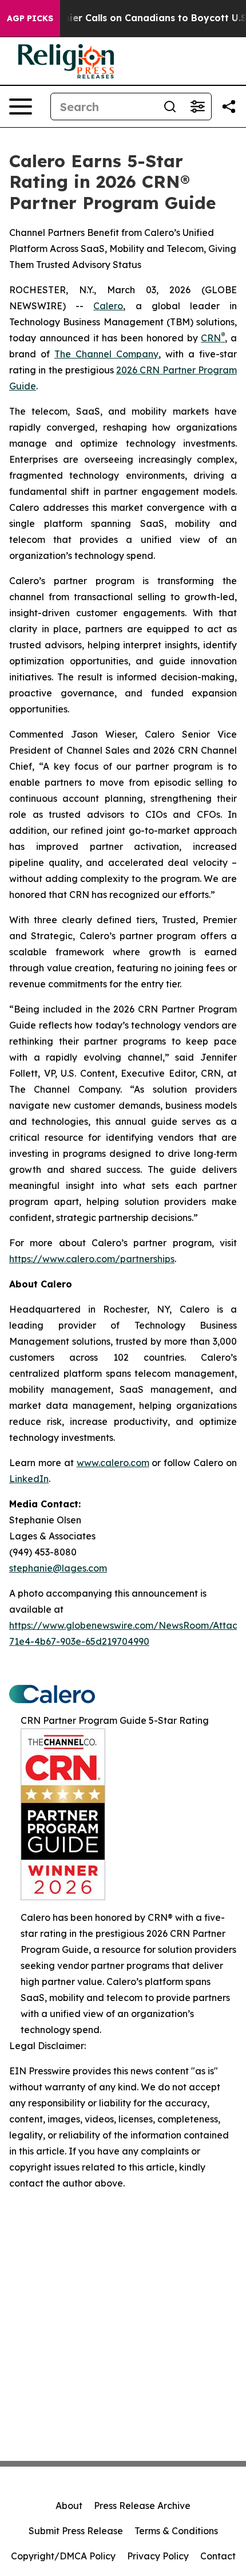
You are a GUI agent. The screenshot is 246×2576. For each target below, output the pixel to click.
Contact (218, 2556)
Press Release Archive (142, 2506)
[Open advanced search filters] (197, 107)
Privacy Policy (158, 2556)
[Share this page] (229, 107)
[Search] (170, 107)
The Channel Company (106, 354)
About (69, 2506)
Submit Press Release (76, 2531)
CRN (213, 338)
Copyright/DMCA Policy (63, 2556)
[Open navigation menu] (21, 107)
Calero (108, 306)
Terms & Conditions (176, 2531)
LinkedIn (29, 1479)
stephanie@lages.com (58, 1568)
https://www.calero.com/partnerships (92, 1259)
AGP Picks (30, 18)
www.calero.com (113, 1463)
